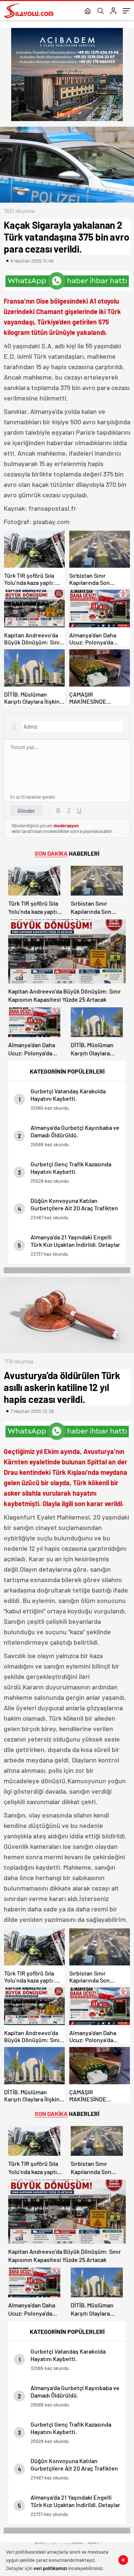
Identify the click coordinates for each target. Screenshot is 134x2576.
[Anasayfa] (88, 12)
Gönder (26, 811)
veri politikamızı (50, 2568)
